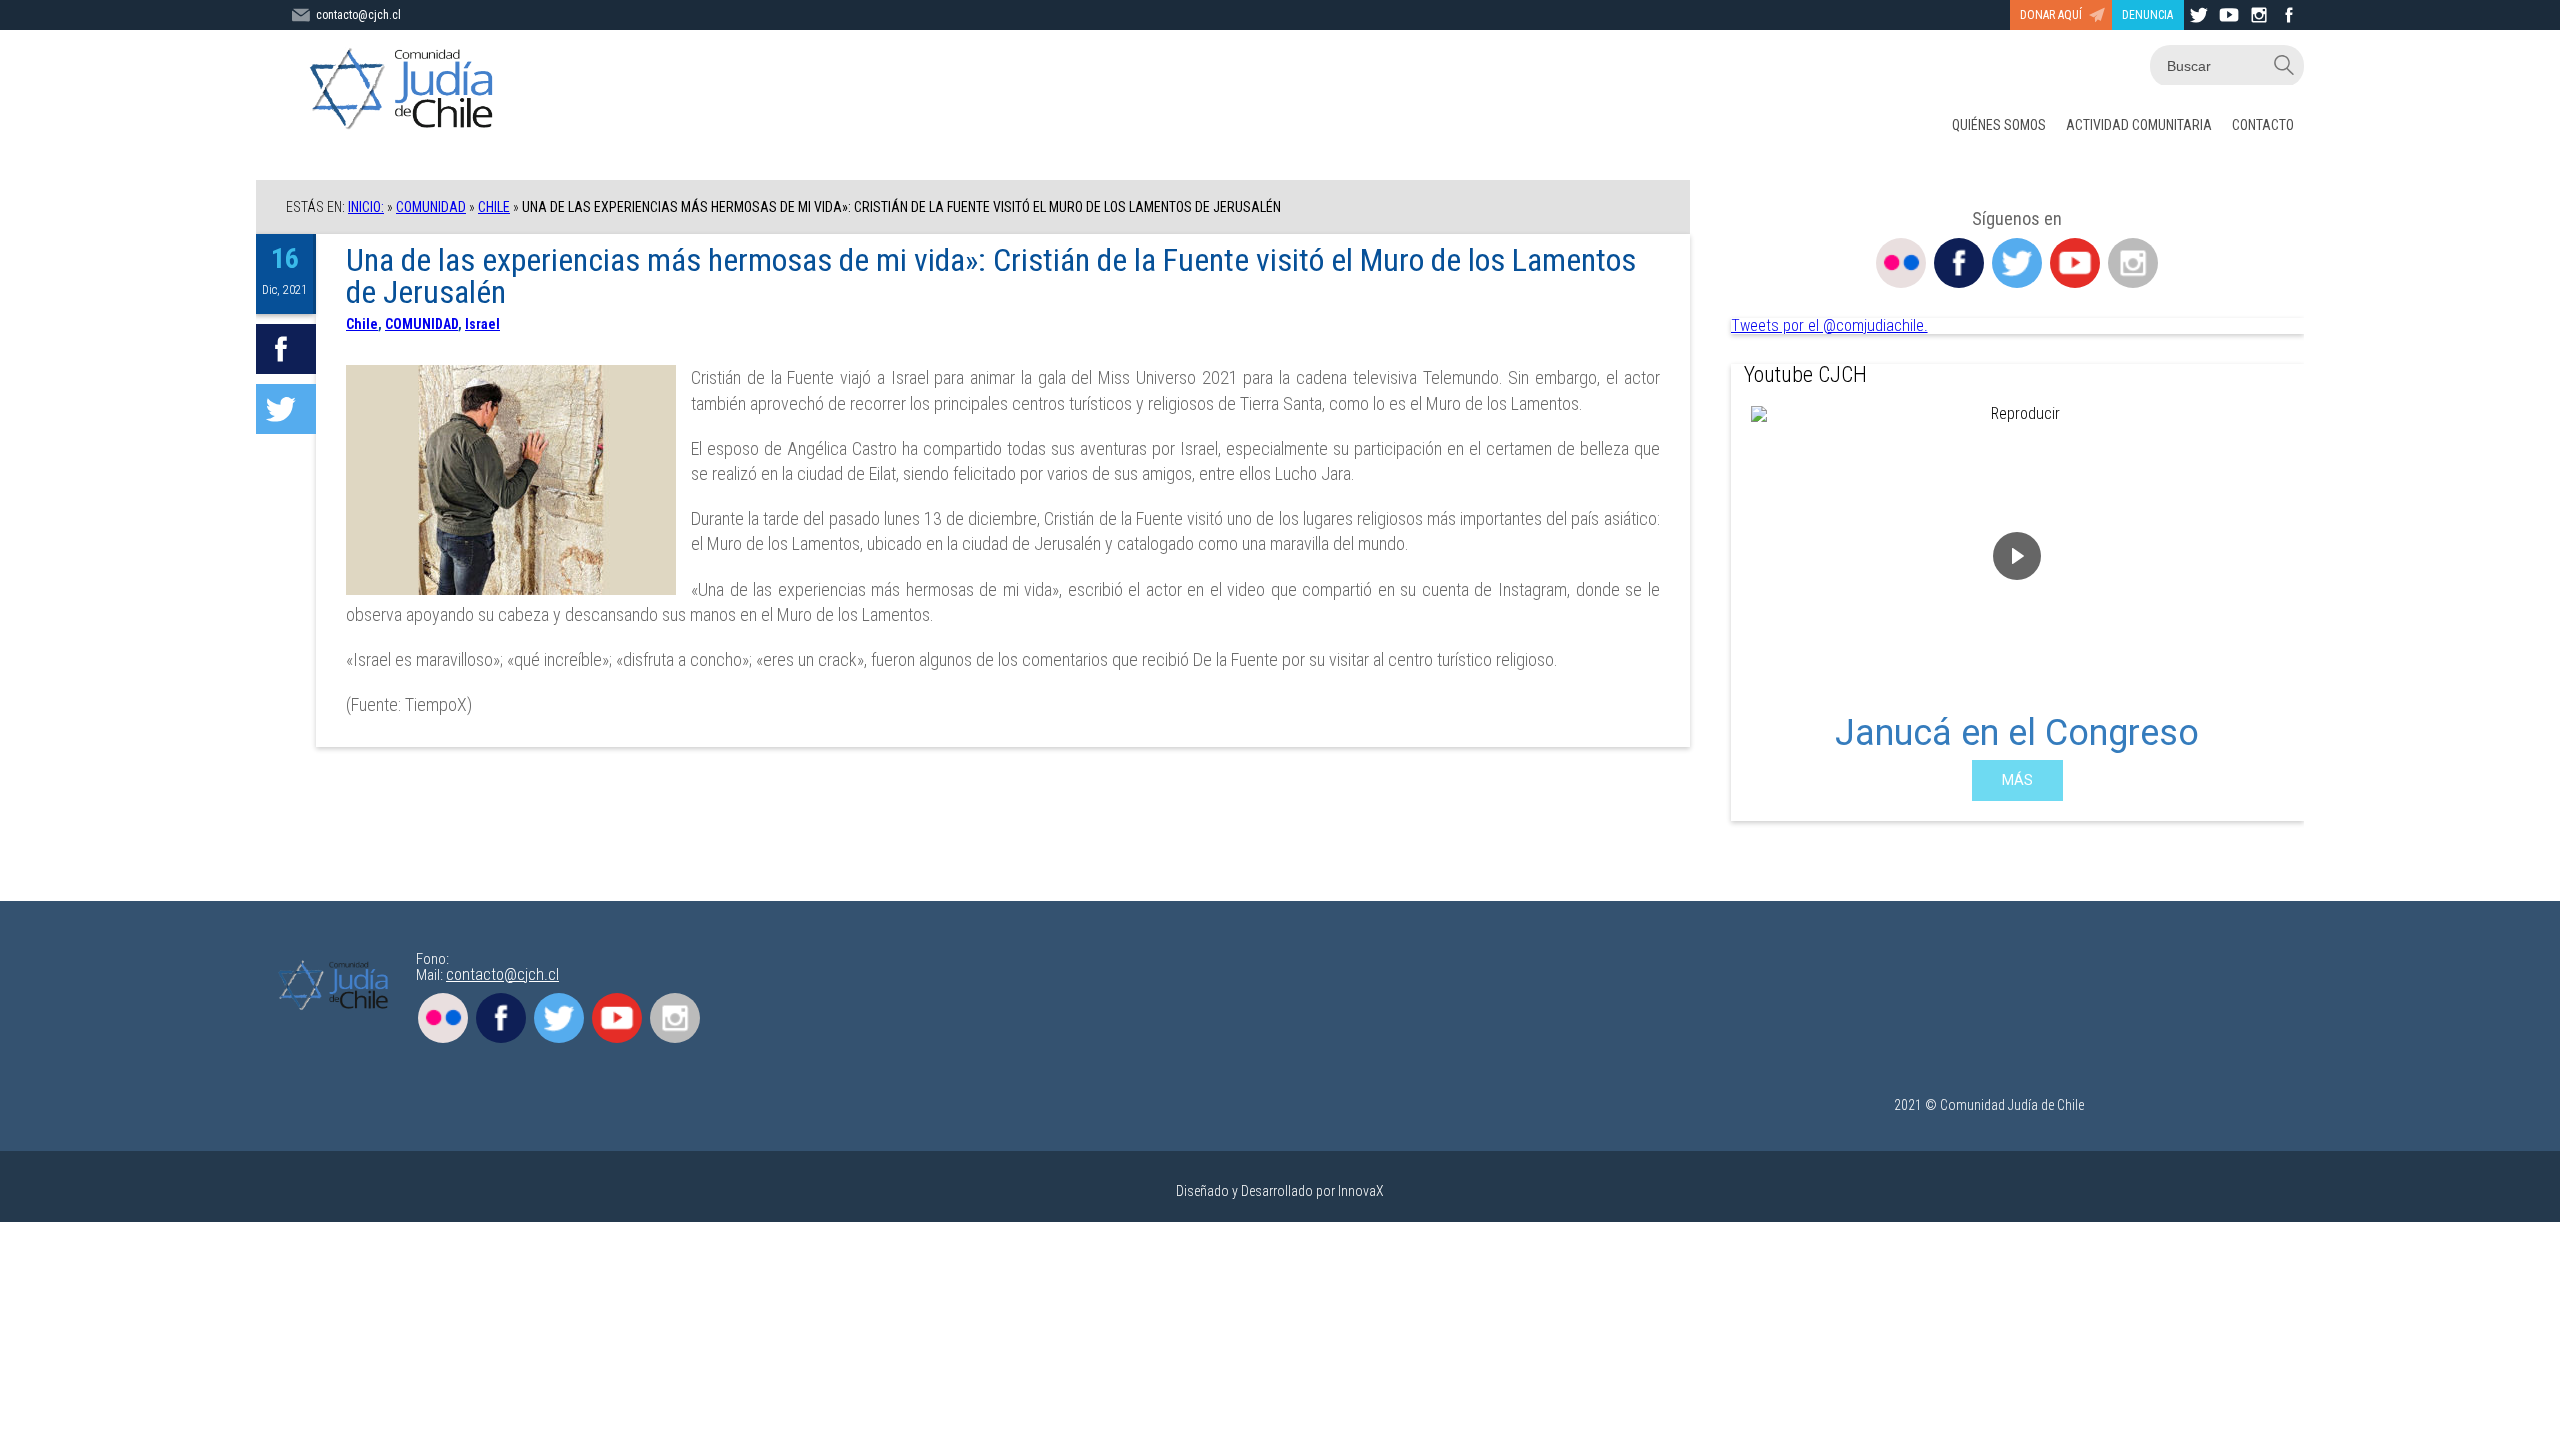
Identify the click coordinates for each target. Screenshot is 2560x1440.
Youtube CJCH (1805, 374)
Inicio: (366, 207)
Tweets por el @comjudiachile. (1829, 325)
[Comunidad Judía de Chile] (406, 90)
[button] (1762, 604)
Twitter (2017, 263)
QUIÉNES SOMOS (1999, 125)
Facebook (1959, 263)
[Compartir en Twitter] (286, 409)
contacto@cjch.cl (358, 15)
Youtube (2075, 263)
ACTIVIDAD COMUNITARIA (2139, 125)
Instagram (2133, 263)
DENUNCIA (2147, 15)
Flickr (1901, 263)
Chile (494, 207)
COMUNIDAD (431, 207)
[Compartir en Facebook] (286, 349)
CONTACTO (2263, 125)
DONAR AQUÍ (2051, 15)
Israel (482, 324)
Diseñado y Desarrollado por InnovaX (1280, 1191)
